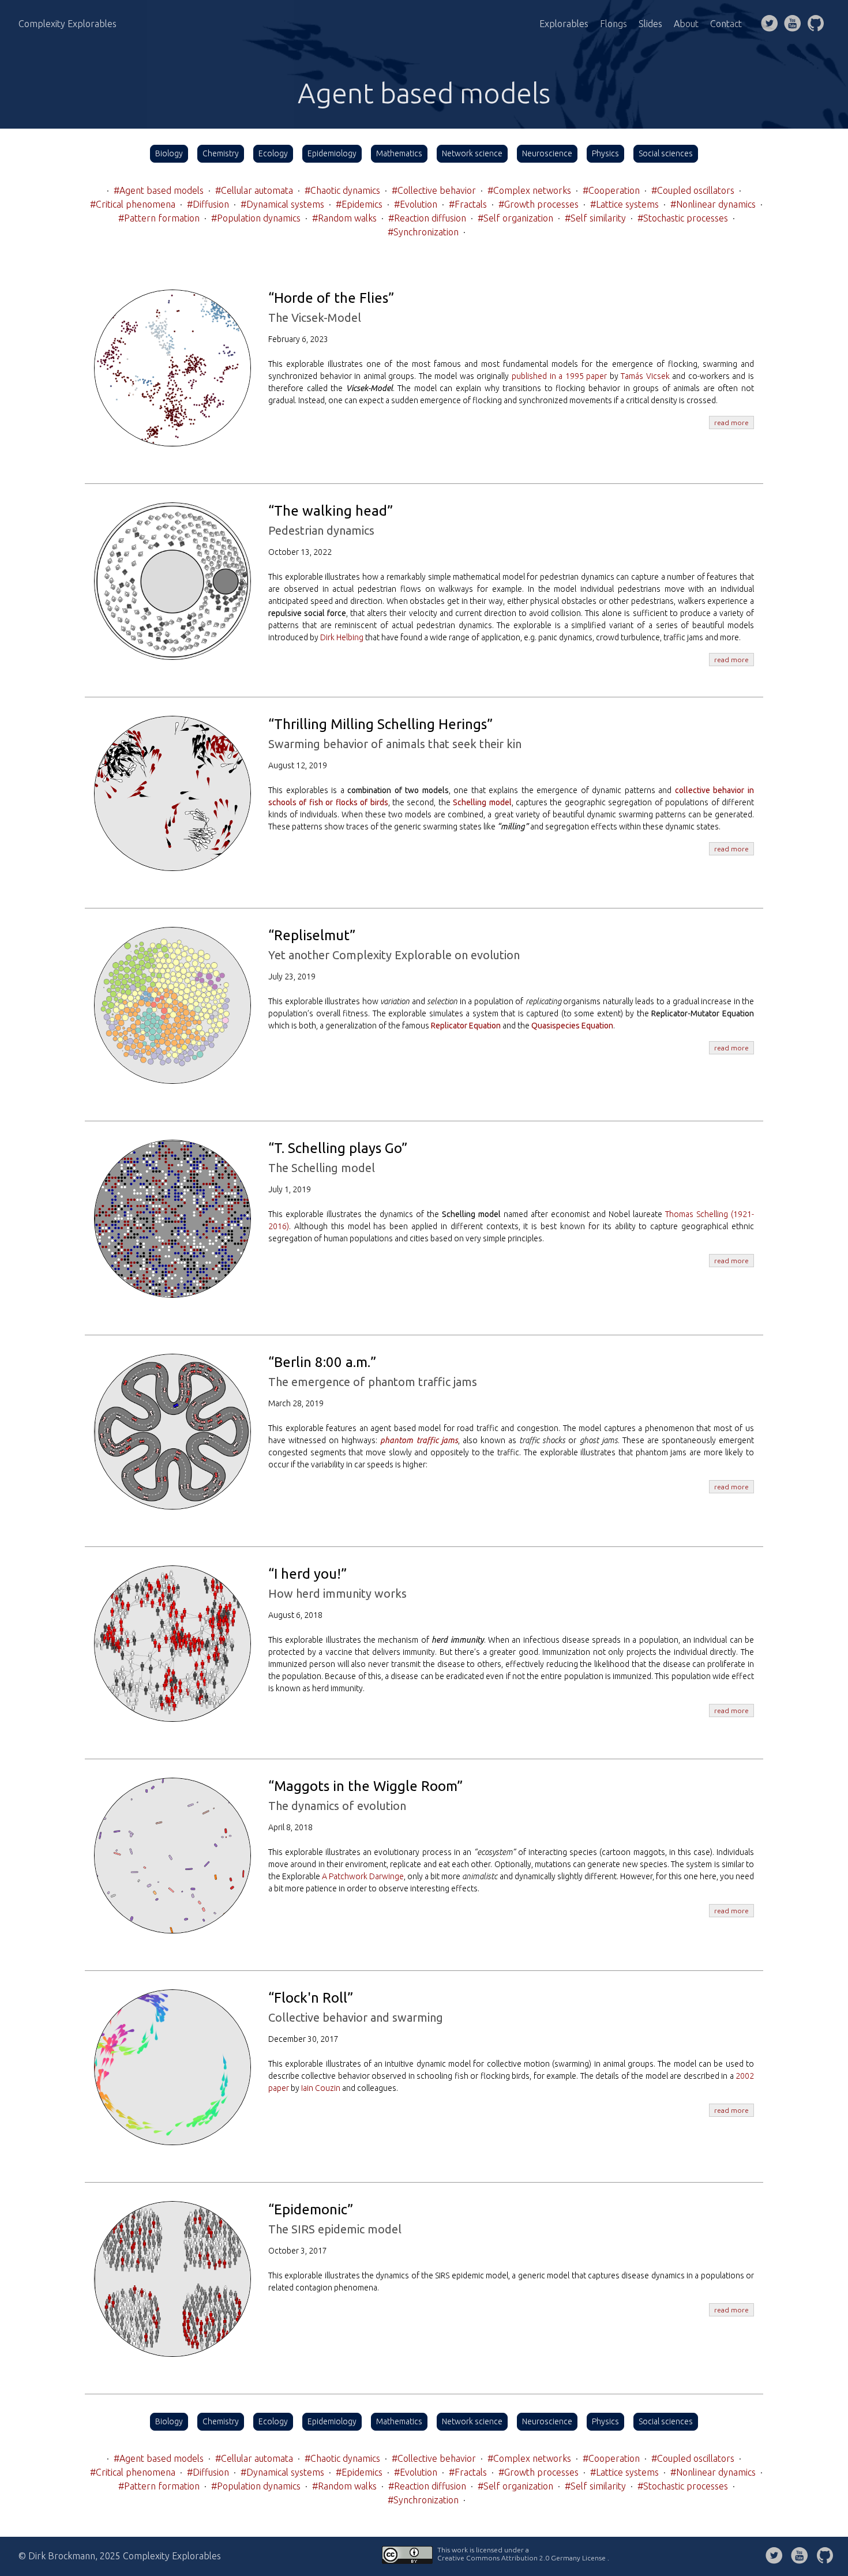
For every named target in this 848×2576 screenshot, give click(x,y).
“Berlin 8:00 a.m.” (322, 1362)
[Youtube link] (793, 24)
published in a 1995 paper (559, 376)
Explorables (564, 24)
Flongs (614, 24)
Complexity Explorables (67, 24)
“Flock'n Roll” (311, 1998)
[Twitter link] (770, 24)
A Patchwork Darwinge (363, 1876)
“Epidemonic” (311, 2209)
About (686, 24)
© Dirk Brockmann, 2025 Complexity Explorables (120, 2556)
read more (731, 423)
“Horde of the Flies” (331, 298)
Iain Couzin (321, 2088)
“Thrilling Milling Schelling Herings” (380, 724)
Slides (650, 24)
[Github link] (816, 24)
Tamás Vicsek (645, 376)
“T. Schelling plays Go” (338, 1148)
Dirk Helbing (342, 637)
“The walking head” (331, 511)
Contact (726, 24)
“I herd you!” (307, 1574)
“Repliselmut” (312, 935)
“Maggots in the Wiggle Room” (365, 1786)
